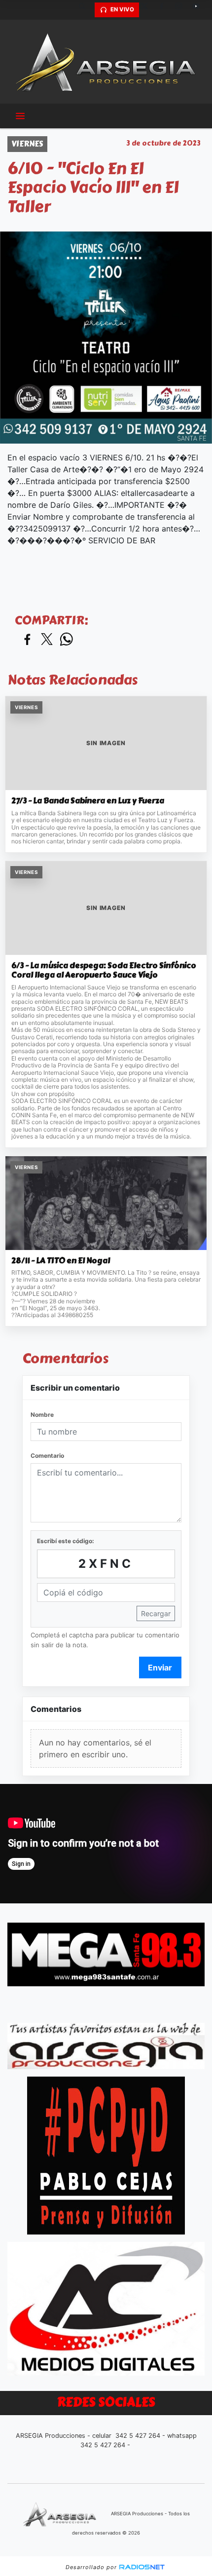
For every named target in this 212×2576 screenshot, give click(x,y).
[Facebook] (165, 10)
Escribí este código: (66, 1541)
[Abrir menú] (20, 116)
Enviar (160, 1667)
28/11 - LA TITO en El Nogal (61, 1261)
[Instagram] (182, 10)
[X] (148, 10)
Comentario (47, 1456)
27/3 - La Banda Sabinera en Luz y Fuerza (88, 801)
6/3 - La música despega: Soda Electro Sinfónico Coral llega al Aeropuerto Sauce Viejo (104, 970)
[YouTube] (200, 10)
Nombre (42, 1415)
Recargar (156, 1613)
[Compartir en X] (47, 640)
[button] (86, 10)
